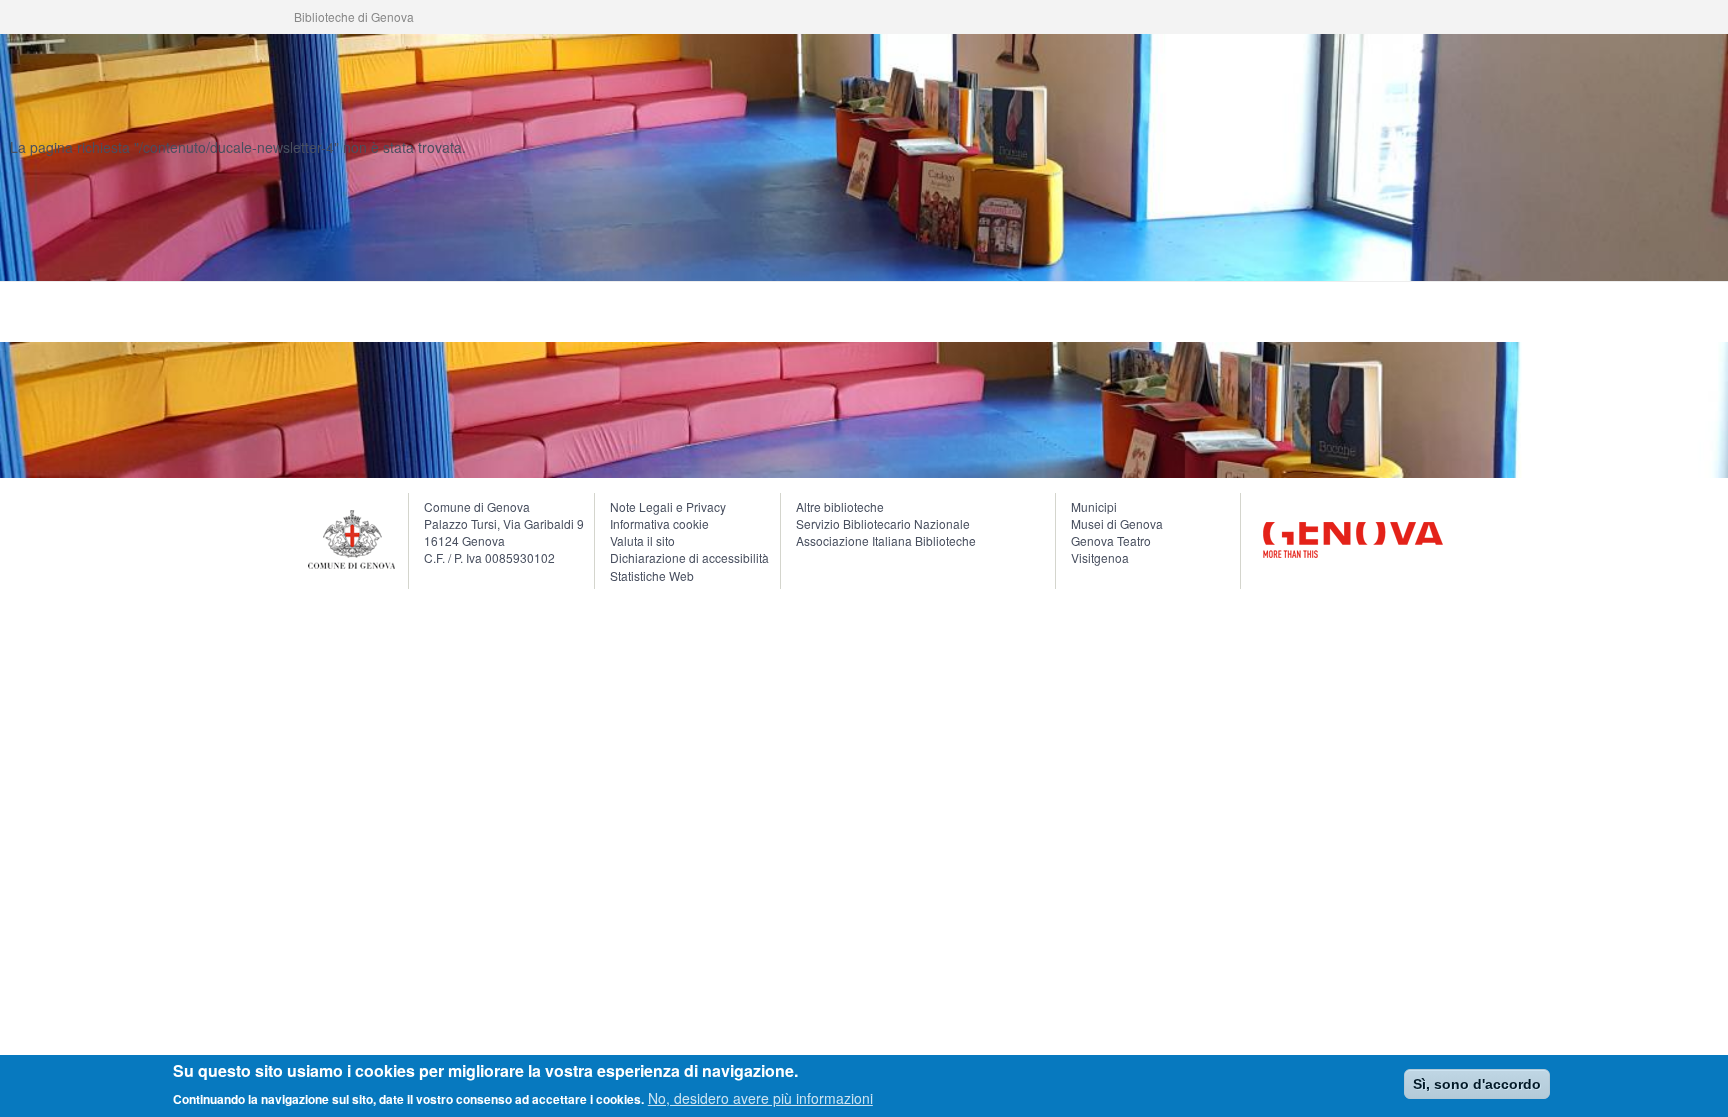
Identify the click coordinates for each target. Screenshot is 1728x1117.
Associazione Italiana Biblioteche (886, 540)
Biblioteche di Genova (354, 16)
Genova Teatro (1111, 540)
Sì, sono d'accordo (1477, 1084)
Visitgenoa (1100, 557)
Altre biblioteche (840, 506)
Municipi (1094, 506)
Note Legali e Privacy (668, 506)
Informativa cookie (659, 523)
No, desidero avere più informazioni (760, 1097)
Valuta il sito (642, 540)
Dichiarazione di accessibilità (689, 557)
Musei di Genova (1117, 523)
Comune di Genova (477, 506)
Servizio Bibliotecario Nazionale (883, 523)
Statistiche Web (652, 575)
